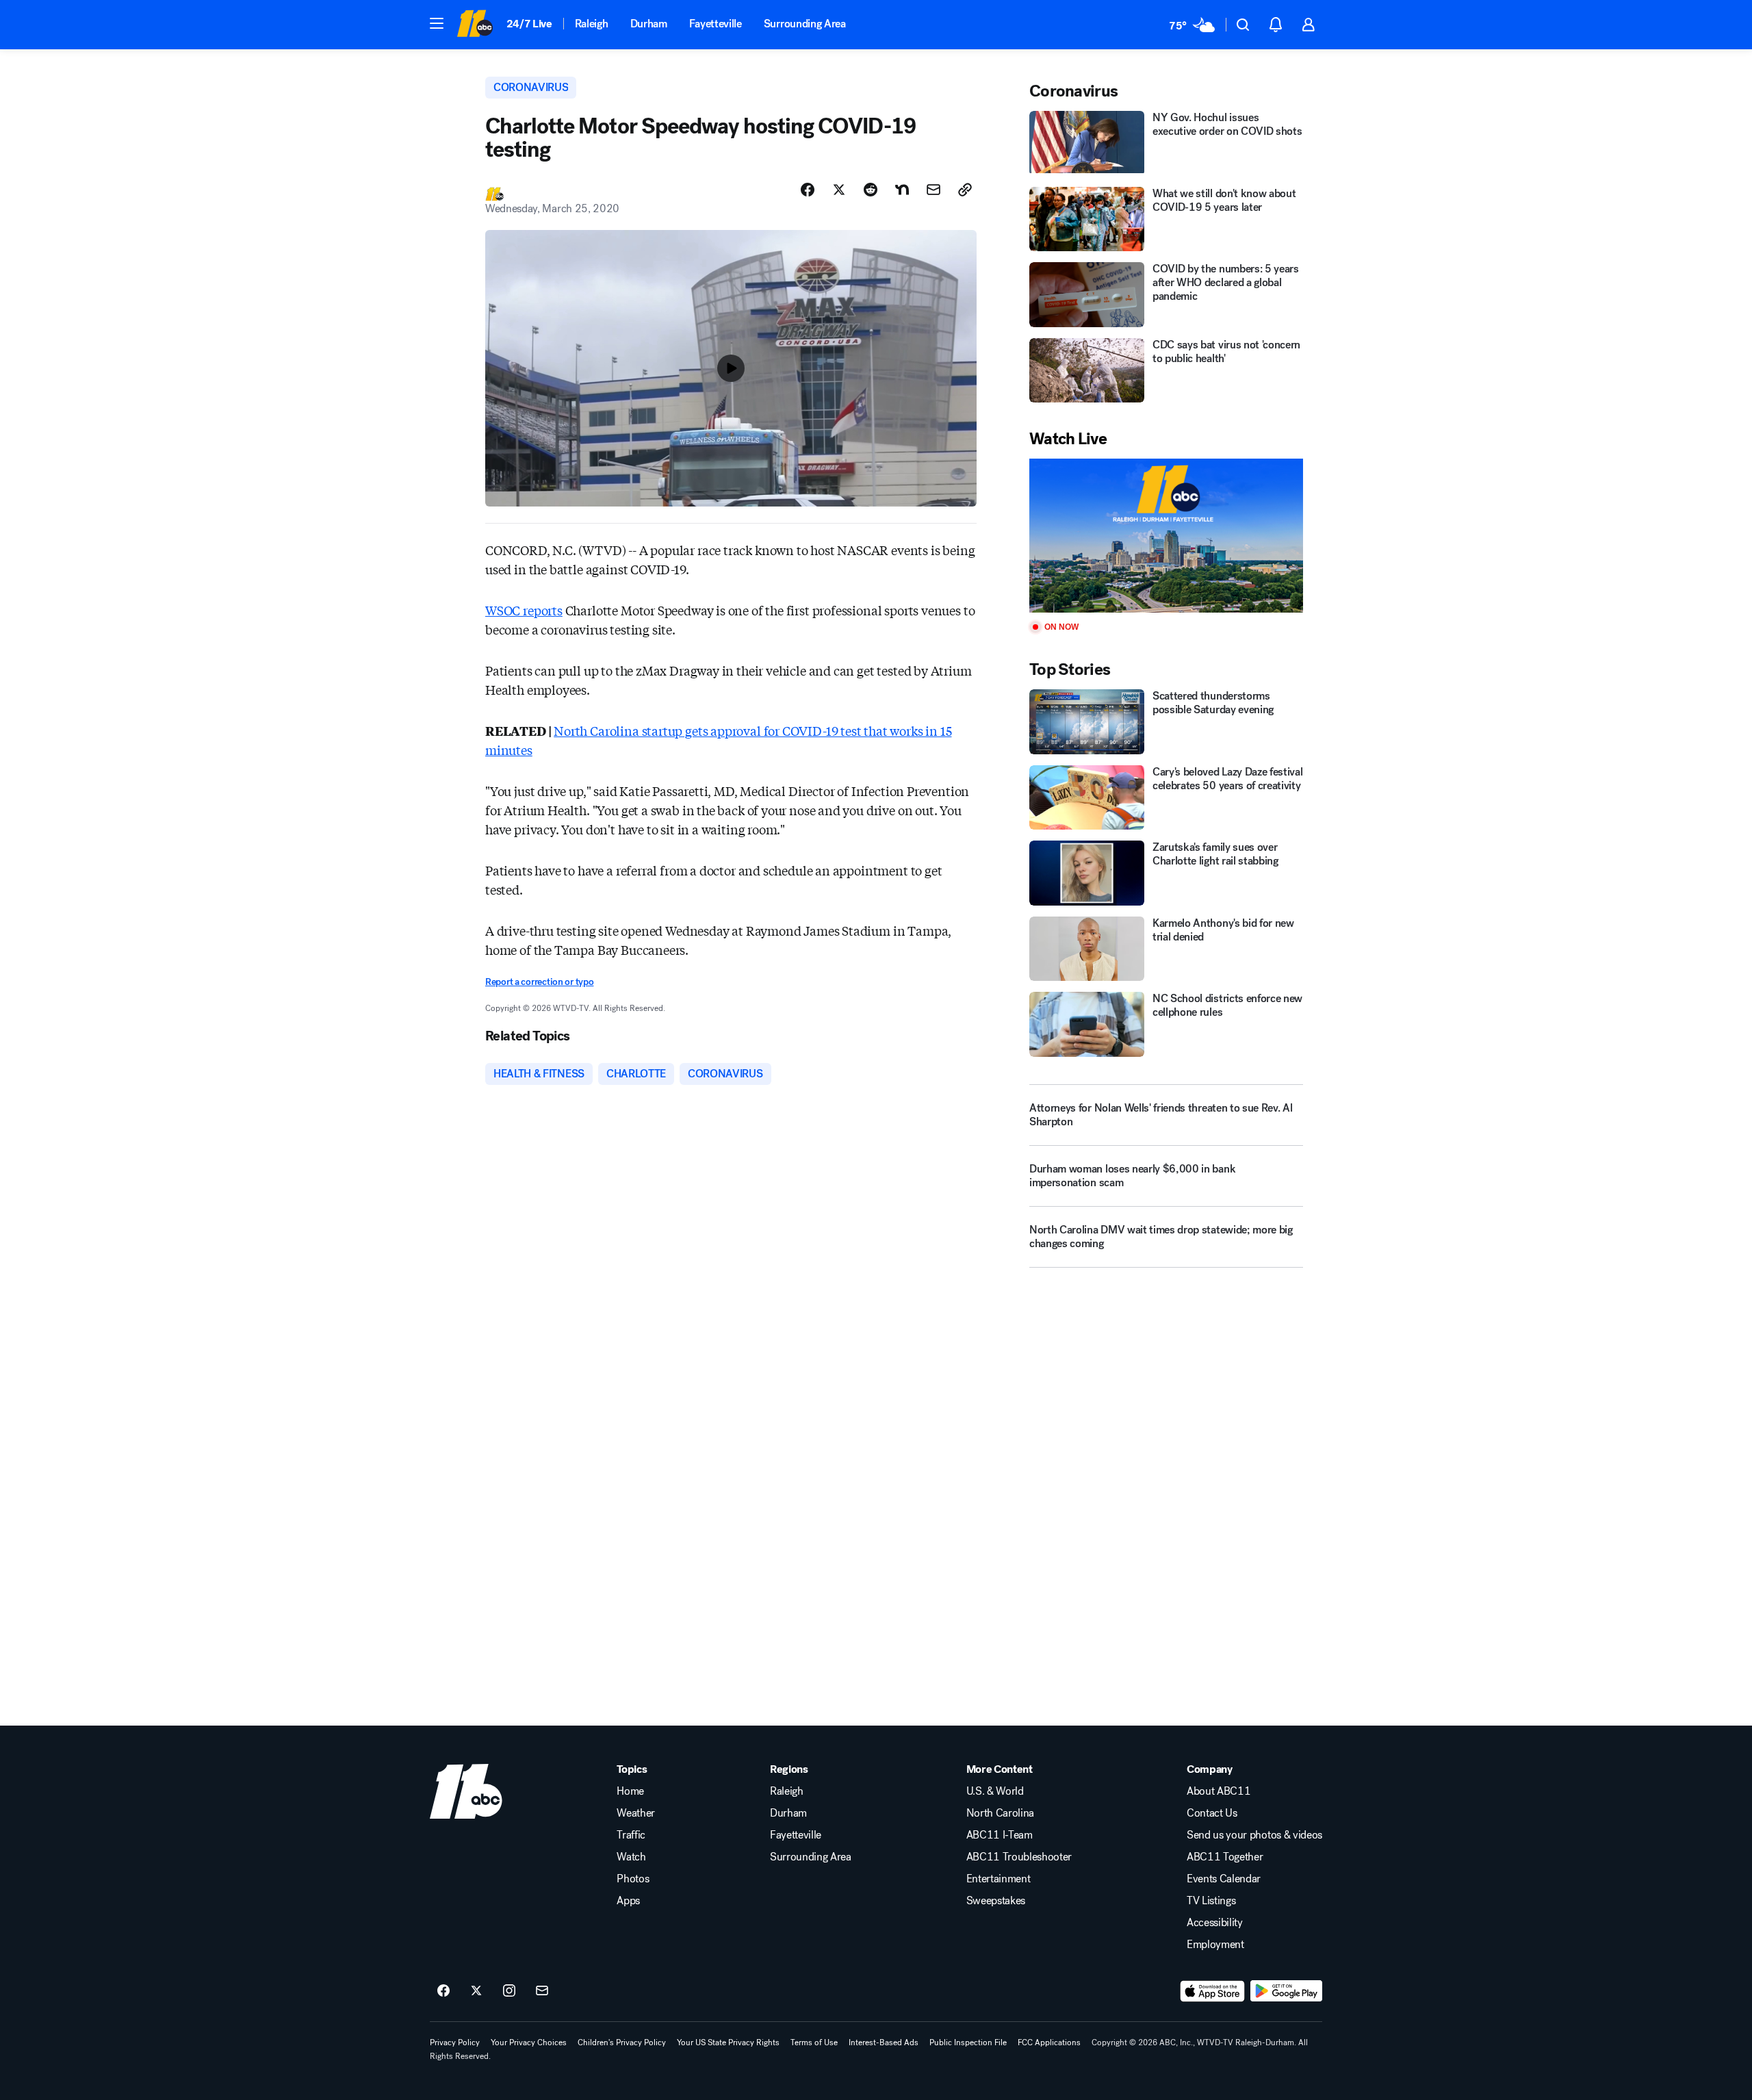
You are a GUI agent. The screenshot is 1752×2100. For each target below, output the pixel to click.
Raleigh (592, 24)
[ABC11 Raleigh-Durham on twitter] (476, 1991)
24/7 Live (529, 24)
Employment (1215, 1945)
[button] (437, 23)
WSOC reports (524, 610)
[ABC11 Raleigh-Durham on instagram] (509, 1991)
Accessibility (1215, 1923)
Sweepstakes (996, 1901)
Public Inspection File (968, 2043)
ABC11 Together (1225, 1857)
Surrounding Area (805, 24)
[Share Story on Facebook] (808, 190)
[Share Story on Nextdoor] (902, 190)
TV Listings (1211, 1901)
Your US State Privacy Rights (728, 2043)
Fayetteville (716, 24)
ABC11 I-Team (1000, 1835)
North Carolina (1001, 1813)
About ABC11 (1219, 1791)
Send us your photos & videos (1254, 1835)
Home (630, 1791)
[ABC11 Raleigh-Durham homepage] (475, 25)
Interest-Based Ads (884, 2043)
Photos (633, 1879)
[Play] (1166, 536)
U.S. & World (995, 1791)
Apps (628, 1901)
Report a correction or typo (539, 982)
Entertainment (999, 1879)
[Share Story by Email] (933, 190)
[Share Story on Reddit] (871, 190)
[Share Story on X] (839, 190)
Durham (649, 24)
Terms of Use (814, 2043)
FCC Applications (1049, 2043)
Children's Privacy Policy (622, 2043)
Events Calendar (1224, 1879)
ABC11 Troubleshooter (1019, 1857)
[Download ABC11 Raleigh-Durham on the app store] (1213, 1991)
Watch (631, 1857)
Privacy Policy (455, 2043)
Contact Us (1212, 1813)
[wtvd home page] (466, 1791)
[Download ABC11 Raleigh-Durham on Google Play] (1286, 1991)
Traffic (631, 1835)
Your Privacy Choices (529, 2043)
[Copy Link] (965, 190)
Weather (636, 1813)
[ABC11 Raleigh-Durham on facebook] (443, 1991)
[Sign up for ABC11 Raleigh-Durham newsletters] (542, 1991)
